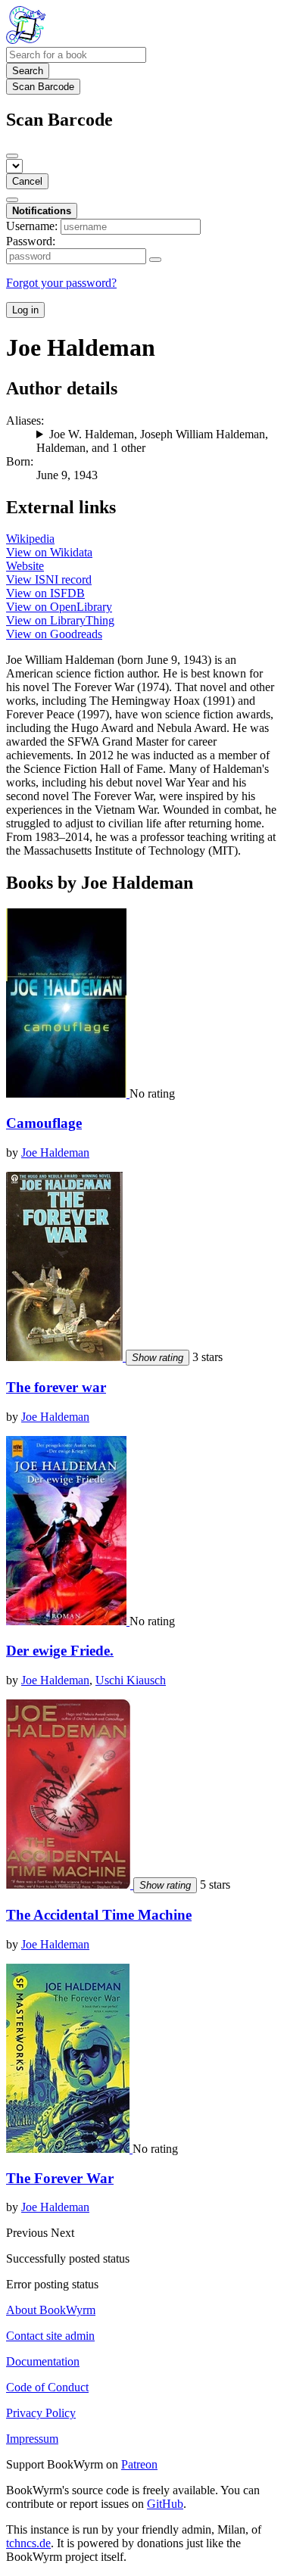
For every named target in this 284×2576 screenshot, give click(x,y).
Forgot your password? (61, 283)
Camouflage (44, 1123)
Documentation (43, 2361)
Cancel (27, 181)
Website (25, 566)
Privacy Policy (41, 2413)
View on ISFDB (45, 593)
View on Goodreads (54, 634)
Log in (25, 310)
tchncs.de (28, 2543)
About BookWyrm (51, 2310)
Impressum (32, 2439)
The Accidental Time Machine (99, 1915)
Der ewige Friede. (60, 1651)
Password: (31, 241)
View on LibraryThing (60, 620)
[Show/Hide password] (155, 260)
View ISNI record (49, 579)
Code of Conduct (47, 2387)
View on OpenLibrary (59, 607)
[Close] (12, 156)
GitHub (165, 2504)
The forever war (56, 1387)
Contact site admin (50, 2336)
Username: (32, 226)
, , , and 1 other (152, 441)
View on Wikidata (49, 552)
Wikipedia (30, 539)
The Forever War (60, 2178)
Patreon (139, 2464)
